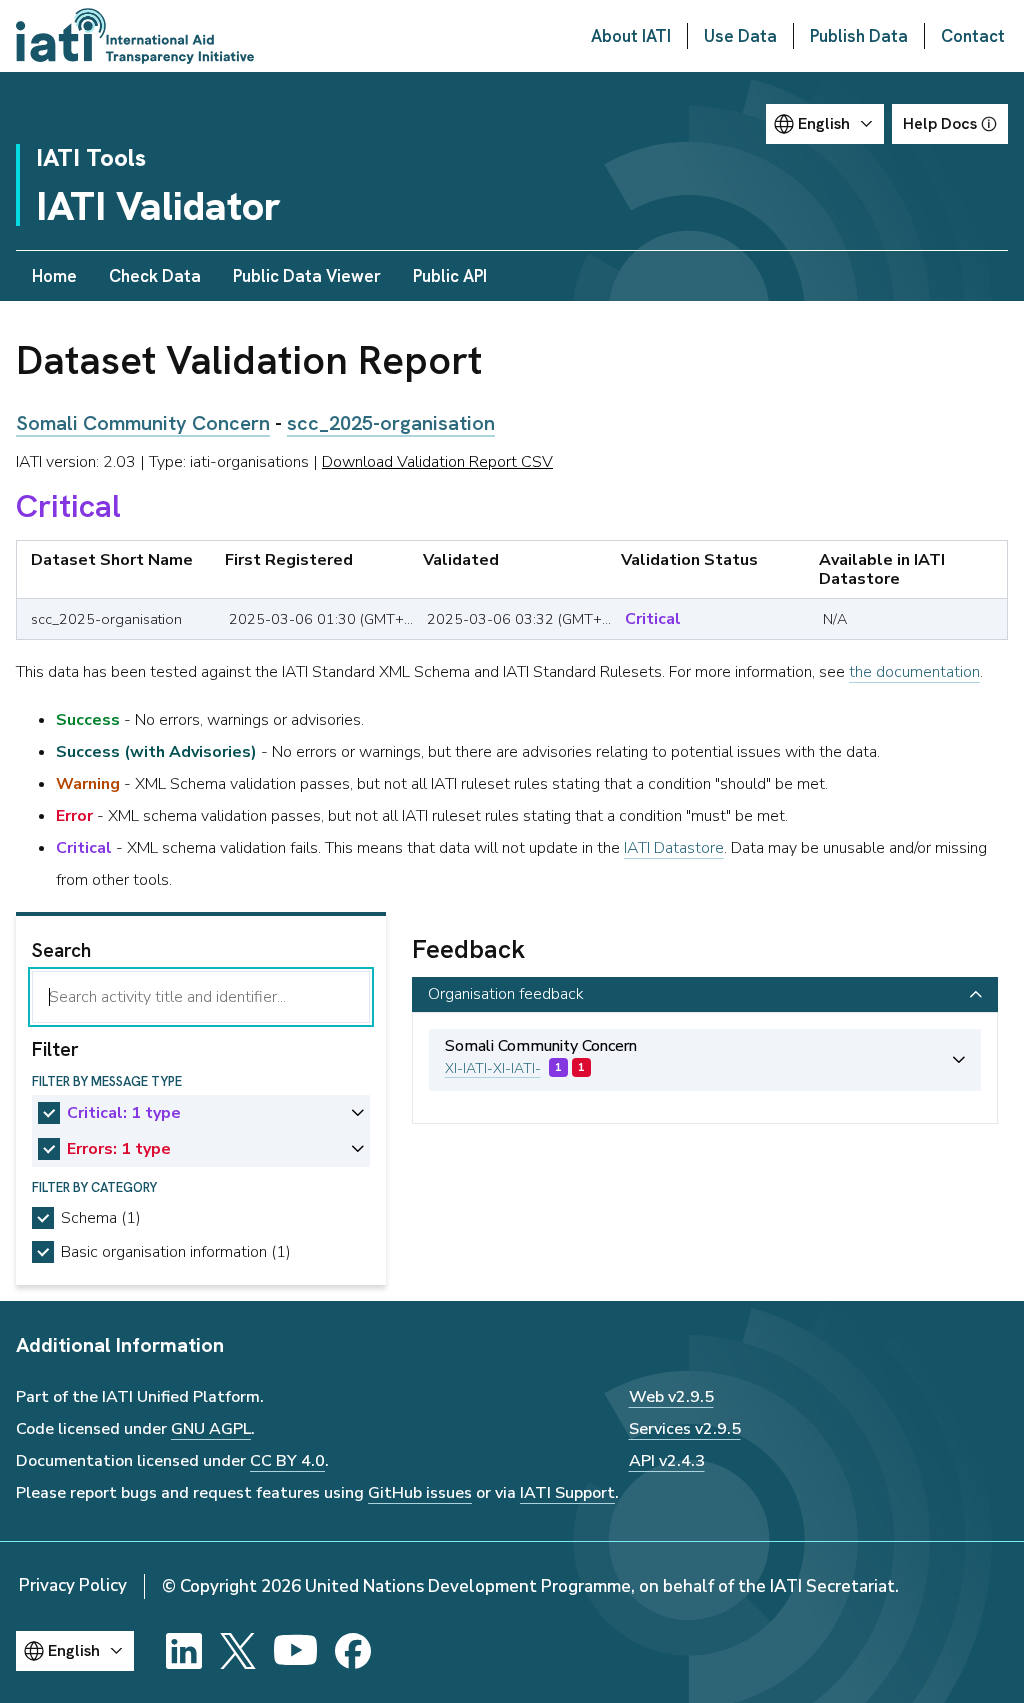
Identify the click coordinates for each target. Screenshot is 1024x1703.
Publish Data (859, 36)
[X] (238, 1651)
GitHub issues (420, 1493)
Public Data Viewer (307, 276)
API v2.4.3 (667, 1461)
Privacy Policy (73, 1585)
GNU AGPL (211, 1429)
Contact (973, 36)
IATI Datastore (674, 848)
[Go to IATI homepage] (135, 36)
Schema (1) (101, 1218)
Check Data (155, 276)
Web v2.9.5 (671, 1397)
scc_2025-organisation (391, 423)
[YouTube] (295, 1651)
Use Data (740, 36)
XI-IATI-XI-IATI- (493, 1068)
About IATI (631, 36)
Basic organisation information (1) (176, 1252)
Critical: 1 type (124, 1113)
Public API (450, 276)
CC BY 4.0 (287, 1461)
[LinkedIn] (184, 1651)
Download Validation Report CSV (437, 462)
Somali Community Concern (143, 423)
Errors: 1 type (119, 1149)
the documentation (914, 672)
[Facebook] (353, 1651)
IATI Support (567, 1493)
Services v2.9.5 (685, 1429)
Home (54, 276)
